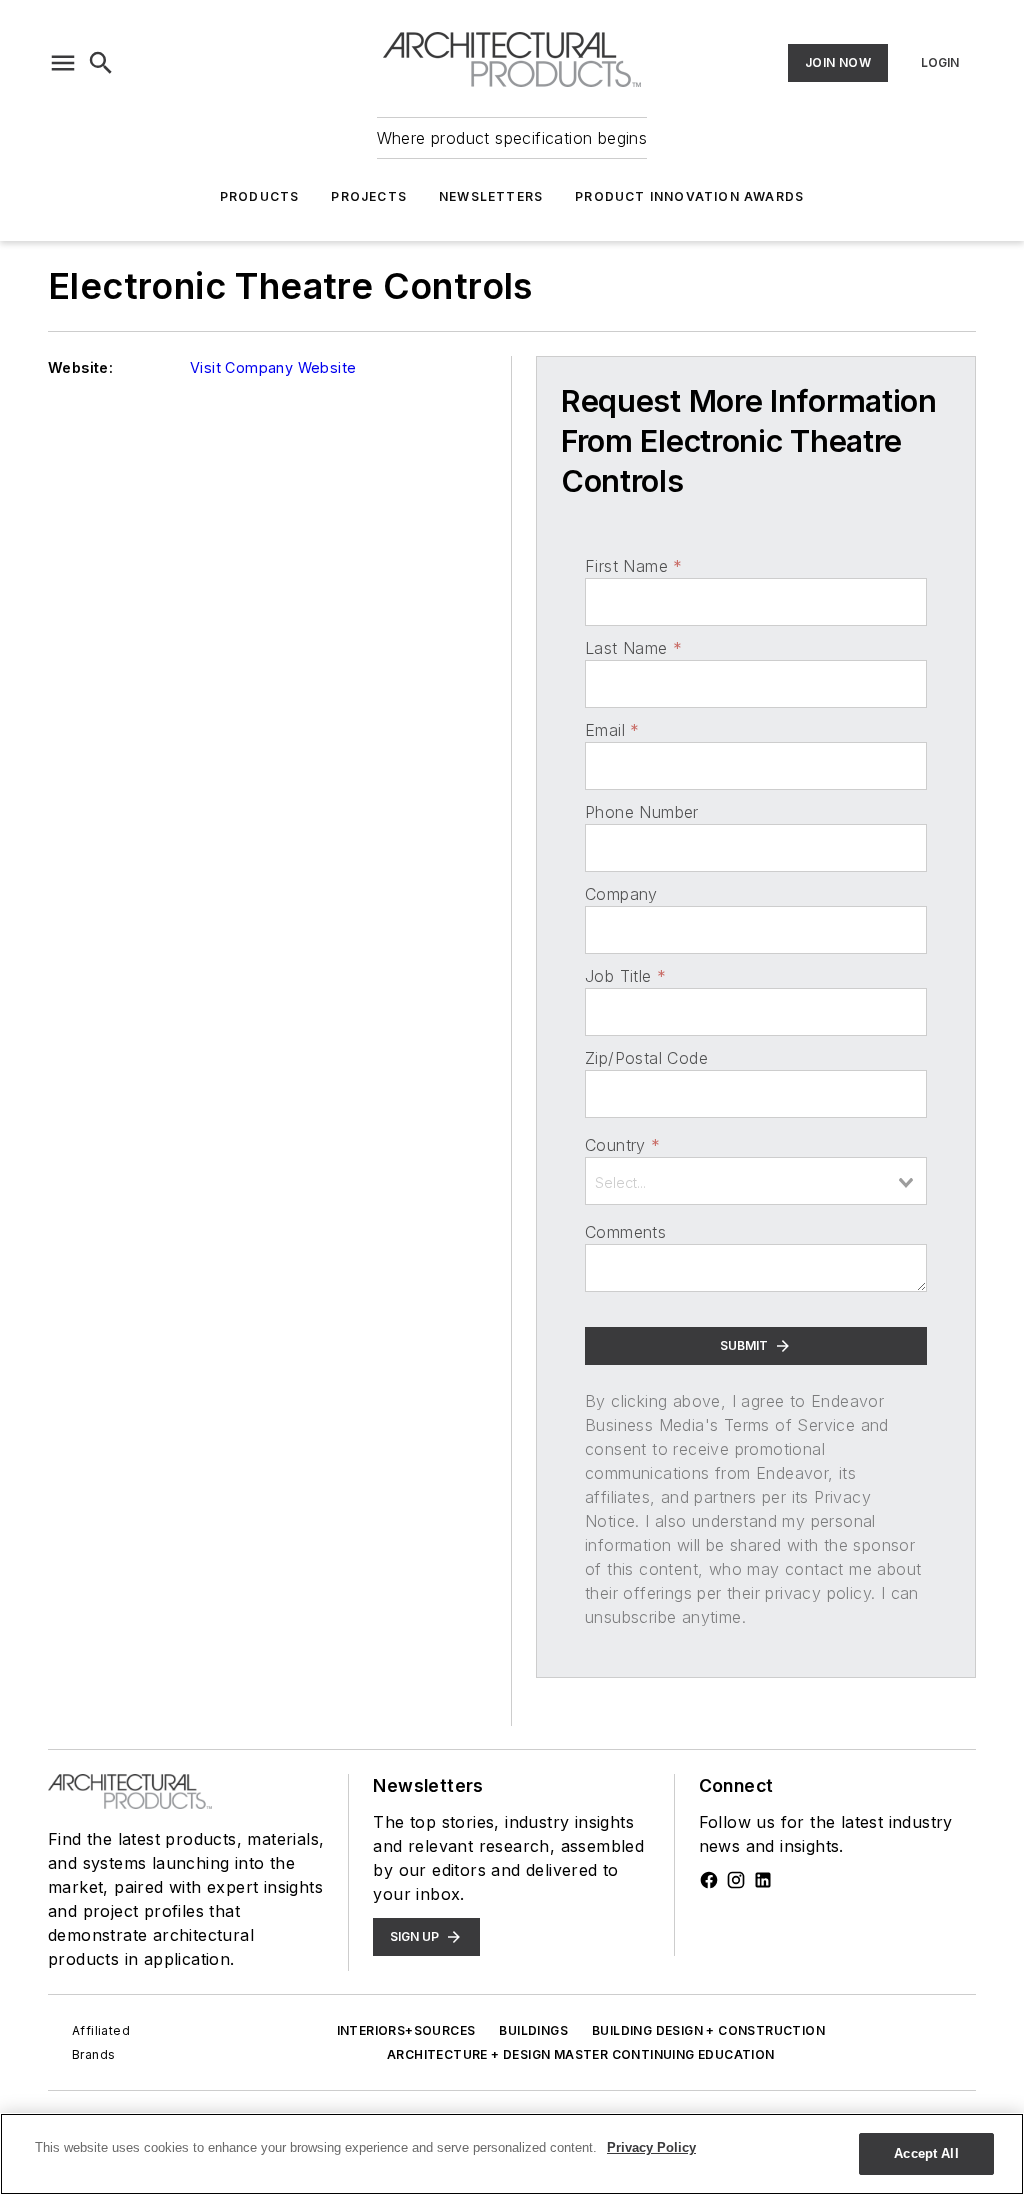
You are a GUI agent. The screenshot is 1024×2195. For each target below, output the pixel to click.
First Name (633, 566)
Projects (369, 196)
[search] (101, 63)
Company (621, 894)
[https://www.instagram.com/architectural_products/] (736, 1880)
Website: (80, 367)
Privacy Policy (651, 2147)
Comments (625, 1232)
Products (260, 196)
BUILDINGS (533, 2030)
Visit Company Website (273, 367)
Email (612, 730)
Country (622, 1145)
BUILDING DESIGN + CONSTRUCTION (708, 2030)
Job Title (625, 976)
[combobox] (756, 1181)
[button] (63, 63)
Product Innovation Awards (689, 196)
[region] (512, 2154)
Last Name (633, 648)
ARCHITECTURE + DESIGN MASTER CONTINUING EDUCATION (581, 2054)
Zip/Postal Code (646, 1058)
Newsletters (491, 196)
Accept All (926, 2153)
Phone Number (642, 812)
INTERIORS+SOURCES (406, 2030)
